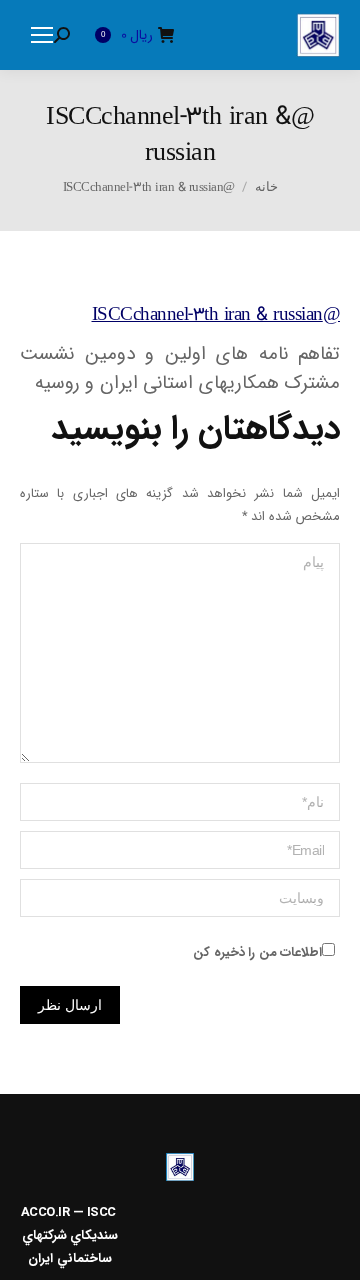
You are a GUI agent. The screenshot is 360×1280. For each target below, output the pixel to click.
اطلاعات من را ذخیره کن (257, 952)
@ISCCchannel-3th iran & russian (216, 315)
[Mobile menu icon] (42, 35)
